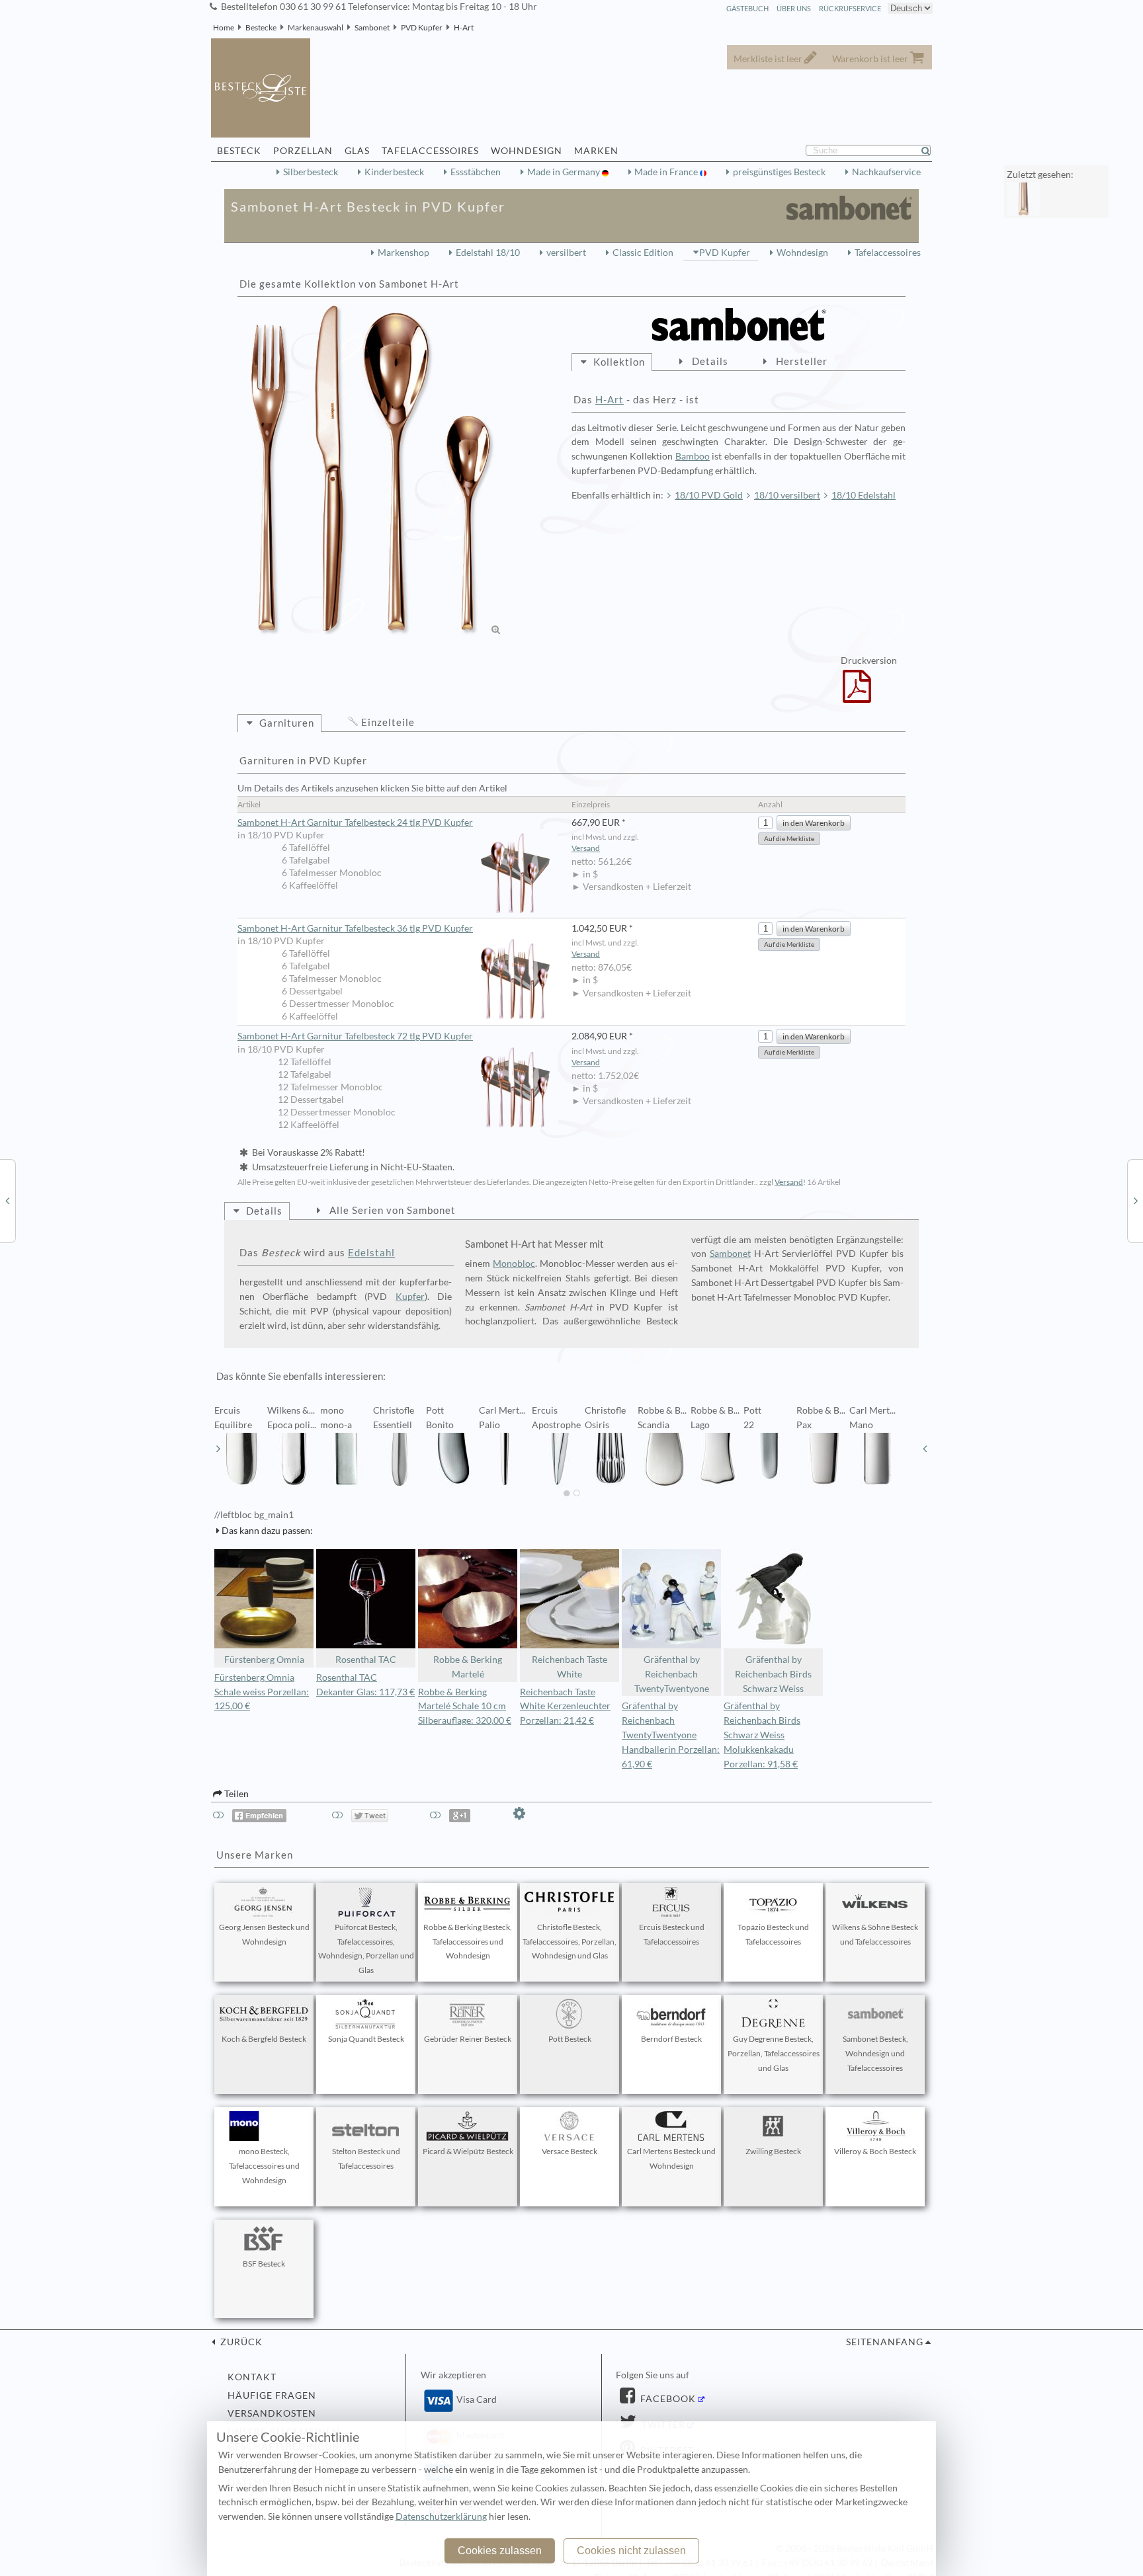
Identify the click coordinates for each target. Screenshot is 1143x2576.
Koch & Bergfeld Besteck (264, 2039)
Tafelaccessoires (888, 253)
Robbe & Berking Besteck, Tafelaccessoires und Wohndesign (468, 1942)
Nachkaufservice (886, 172)
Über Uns (794, 8)
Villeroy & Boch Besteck (875, 2151)
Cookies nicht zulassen (631, 2551)
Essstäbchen (476, 172)
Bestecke (261, 27)
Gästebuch (747, 8)
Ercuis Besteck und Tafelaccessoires (672, 1934)
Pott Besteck (570, 2039)
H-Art (464, 27)
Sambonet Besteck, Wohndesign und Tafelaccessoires (875, 2053)
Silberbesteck (311, 172)
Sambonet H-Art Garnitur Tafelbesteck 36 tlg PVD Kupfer (355, 928)
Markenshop (403, 253)
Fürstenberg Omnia (264, 1660)
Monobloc (514, 1264)
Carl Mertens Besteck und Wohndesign (671, 2158)
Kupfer (410, 1297)
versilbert (566, 253)
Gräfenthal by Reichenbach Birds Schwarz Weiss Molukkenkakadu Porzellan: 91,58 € (762, 1735)
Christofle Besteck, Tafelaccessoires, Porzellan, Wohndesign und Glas (570, 1942)
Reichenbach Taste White (570, 1667)
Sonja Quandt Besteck (366, 2039)
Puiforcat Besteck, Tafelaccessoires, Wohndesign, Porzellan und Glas (366, 1949)
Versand (586, 848)
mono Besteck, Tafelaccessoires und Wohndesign (264, 2166)
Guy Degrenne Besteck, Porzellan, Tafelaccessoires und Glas (774, 2053)
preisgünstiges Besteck (779, 172)
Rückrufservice (850, 8)
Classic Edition (643, 253)
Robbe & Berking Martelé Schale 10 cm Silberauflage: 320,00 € (465, 1707)
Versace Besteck (570, 2151)
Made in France (667, 172)
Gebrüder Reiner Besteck (468, 2039)
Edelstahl (371, 1252)
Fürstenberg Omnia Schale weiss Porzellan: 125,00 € (262, 1692)
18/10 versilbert (787, 495)
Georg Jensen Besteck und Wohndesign (264, 1934)
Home (224, 27)
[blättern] (218, 1449)
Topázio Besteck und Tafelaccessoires (773, 1934)
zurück (240, 2342)
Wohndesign (802, 253)
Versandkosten (272, 2413)
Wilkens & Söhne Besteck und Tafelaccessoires (875, 1934)
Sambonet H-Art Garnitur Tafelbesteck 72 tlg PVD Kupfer (355, 1036)
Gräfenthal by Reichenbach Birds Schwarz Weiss (773, 1674)
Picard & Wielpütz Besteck (468, 2151)
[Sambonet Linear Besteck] (1136, 1200)
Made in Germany (565, 172)
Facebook (667, 2399)
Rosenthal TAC (366, 1660)
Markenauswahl (316, 27)
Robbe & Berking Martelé (468, 1667)
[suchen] (931, 151)
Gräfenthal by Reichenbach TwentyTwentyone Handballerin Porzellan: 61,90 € (671, 1735)
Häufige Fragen (272, 2395)
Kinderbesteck (394, 172)
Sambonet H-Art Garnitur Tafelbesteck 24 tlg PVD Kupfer (355, 823)
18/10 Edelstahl (864, 495)
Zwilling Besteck (773, 2151)
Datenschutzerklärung (441, 2516)
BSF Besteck (264, 2264)
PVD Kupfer (422, 27)
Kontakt (252, 2377)
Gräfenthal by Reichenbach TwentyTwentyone (672, 1674)
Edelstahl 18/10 (488, 253)
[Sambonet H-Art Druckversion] (857, 695)
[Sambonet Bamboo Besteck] (7, 1200)
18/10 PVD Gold (709, 495)
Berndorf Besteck (671, 2039)
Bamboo (693, 456)
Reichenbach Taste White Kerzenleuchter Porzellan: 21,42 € (565, 1707)
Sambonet (372, 27)
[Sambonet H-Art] (373, 471)
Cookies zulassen (500, 2551)
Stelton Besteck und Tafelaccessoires (366, 2158)
